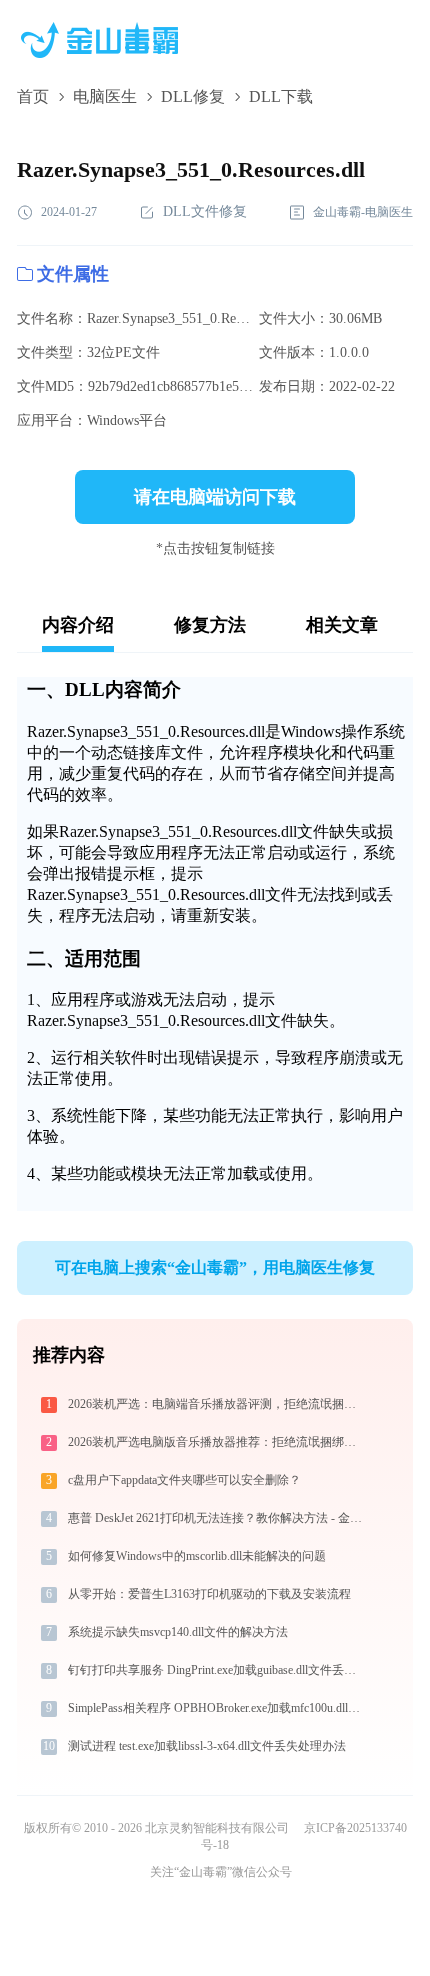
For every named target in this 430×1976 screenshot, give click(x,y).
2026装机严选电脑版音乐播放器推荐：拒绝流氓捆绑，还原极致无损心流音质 (218, 1442)
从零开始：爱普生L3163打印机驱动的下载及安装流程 (209, 1594)
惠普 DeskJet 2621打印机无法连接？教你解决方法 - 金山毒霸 (218, 1518)
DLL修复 (193, 96)
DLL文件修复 (205, 211)
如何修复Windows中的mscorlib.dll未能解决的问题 (197, 1556)
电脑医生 (105, 96)
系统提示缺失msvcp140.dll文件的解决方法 (178, 1632)
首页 (33, 96)
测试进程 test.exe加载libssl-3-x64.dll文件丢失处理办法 (207, 1746)
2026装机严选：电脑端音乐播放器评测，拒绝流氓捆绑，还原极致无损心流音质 (218, 1404)
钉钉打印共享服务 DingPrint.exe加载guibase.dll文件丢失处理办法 (218, 1670)
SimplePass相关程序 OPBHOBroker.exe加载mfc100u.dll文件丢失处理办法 (218, 1708)
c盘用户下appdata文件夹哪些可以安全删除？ (184, 1480)
